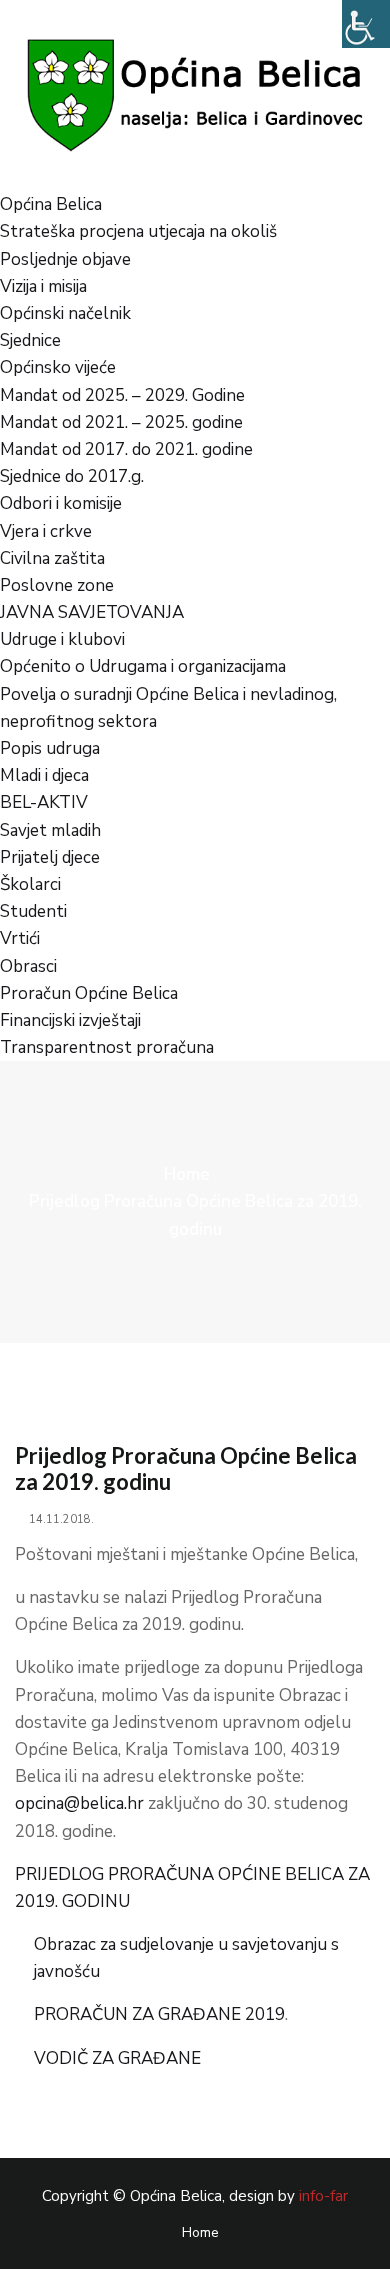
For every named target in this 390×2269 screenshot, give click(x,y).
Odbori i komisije (61, 503)
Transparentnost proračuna (107, 1047)
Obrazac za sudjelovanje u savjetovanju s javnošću (186, 1958)
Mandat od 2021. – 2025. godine (121, 422)
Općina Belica (51, 204)
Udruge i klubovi (62, 639)
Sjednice (30, 340)
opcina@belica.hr (79, 1803)
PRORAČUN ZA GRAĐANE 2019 (159, 2014)
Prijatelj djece (50, 857)
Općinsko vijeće (58, 367)
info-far (323, 2196)
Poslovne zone (57, 585)
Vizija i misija (43, 286)
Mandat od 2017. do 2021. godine (126, 449)
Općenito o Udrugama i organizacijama (143, 666)
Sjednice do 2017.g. (72, 476)
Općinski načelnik (65, 313)
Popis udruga (50, 748)
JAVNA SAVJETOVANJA (92, 612)
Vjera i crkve (46, 531)
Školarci (30, 884)
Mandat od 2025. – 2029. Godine (122, 395)
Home (187, 1174)
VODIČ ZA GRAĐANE (117, 2058)
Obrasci (28, 966)
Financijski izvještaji (70, 1020)
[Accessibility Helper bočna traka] (366, 24)
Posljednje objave (65, 259)
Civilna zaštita (52, 558)
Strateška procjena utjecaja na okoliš (138, 231)
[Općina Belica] (195, 94)
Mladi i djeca (44, 775)
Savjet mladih (50, 830)
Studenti (33, 911)
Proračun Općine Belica (89, 993)
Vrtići (20, 938)
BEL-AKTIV (44, 802)
